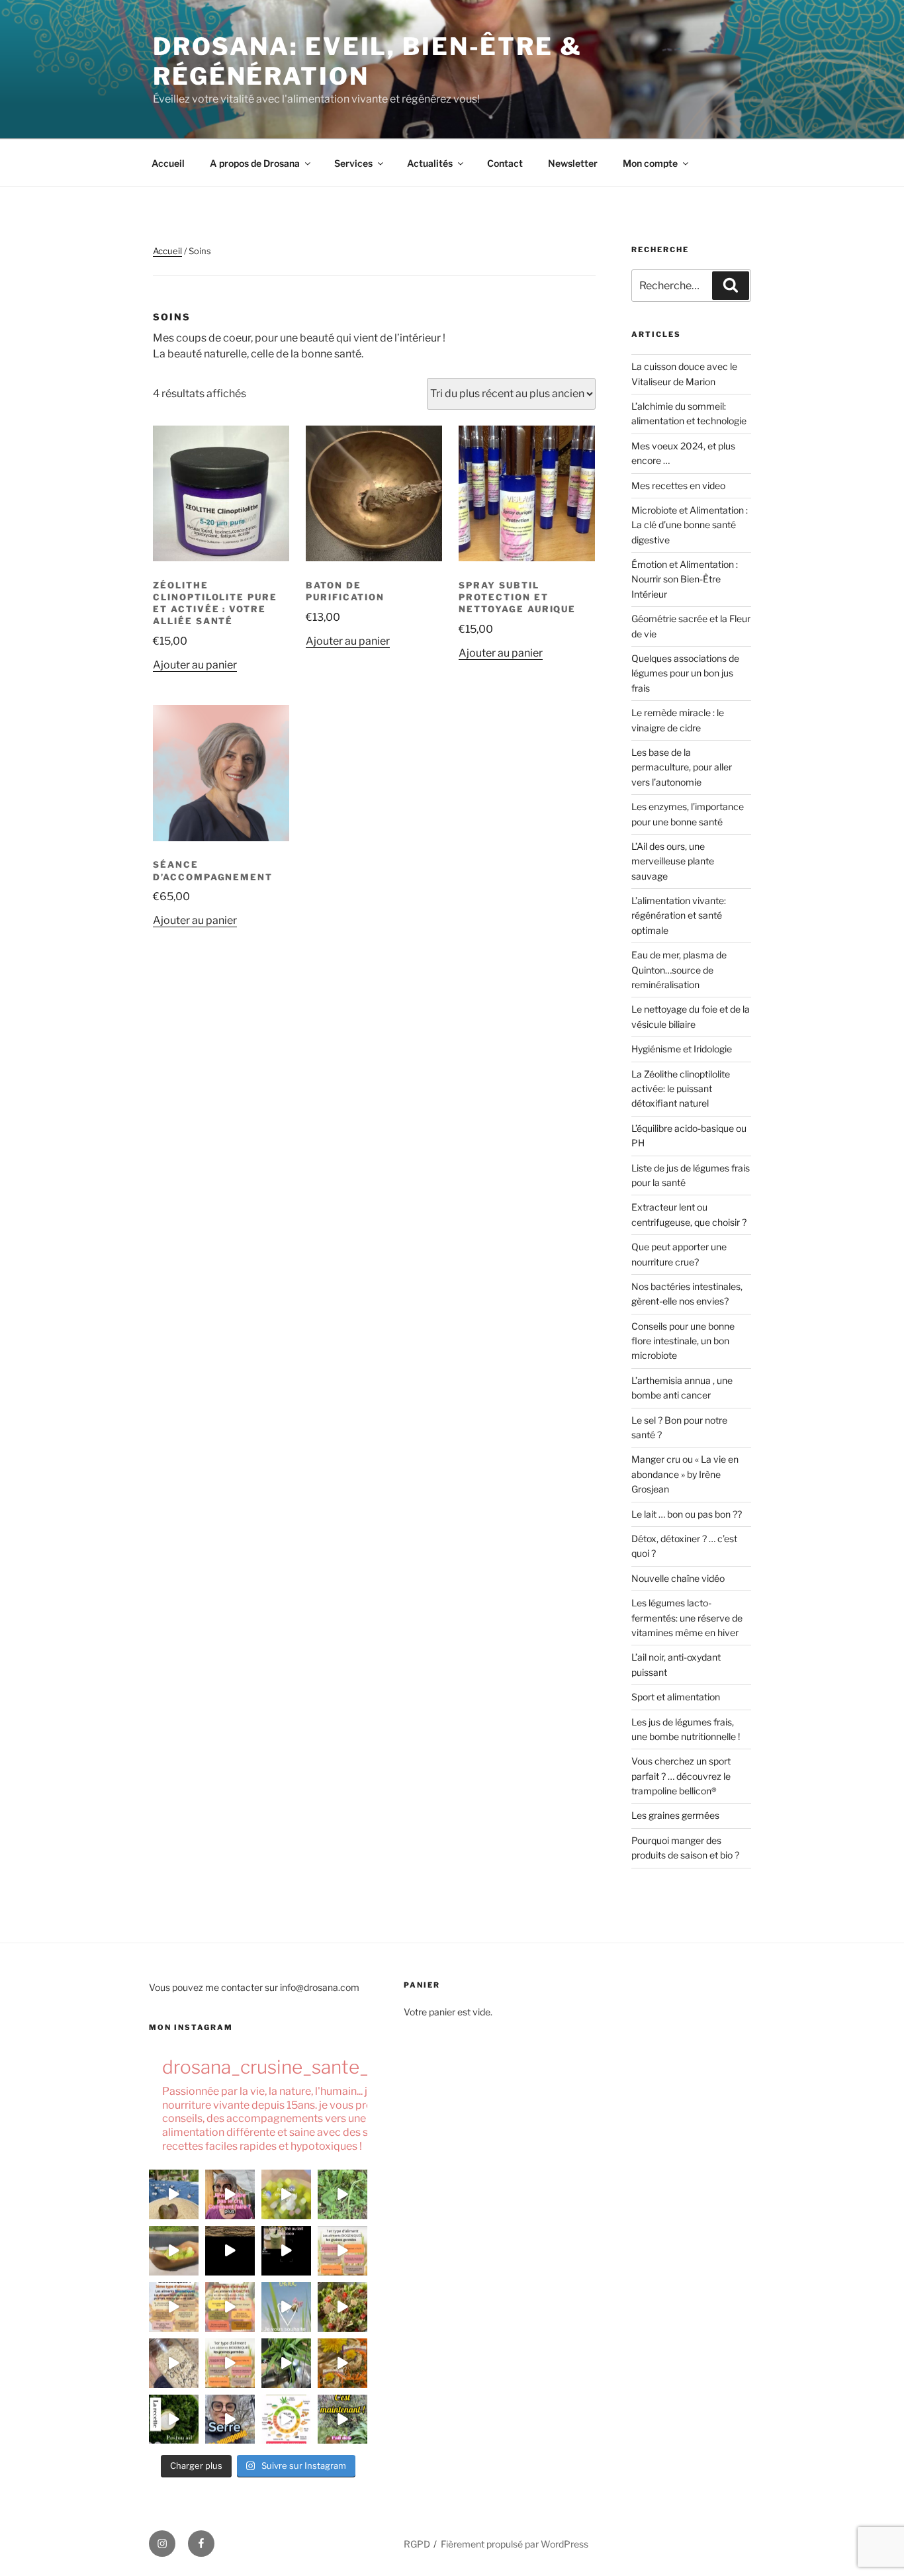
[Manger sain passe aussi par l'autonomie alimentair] (230, 2419)
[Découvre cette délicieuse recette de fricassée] (286, 2194)
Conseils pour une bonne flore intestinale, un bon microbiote (683, 1341)
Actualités (430, 163)
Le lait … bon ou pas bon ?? (687, 1514)
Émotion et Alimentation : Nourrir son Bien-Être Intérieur (685, 579)
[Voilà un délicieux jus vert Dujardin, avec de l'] (286, 2363)
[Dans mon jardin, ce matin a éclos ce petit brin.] (342, 2194)
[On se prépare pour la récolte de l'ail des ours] (342, 2419)
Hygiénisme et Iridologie (682, 1049)
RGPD (417, 2544)
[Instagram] (162, 2544)
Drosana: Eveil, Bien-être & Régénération (368, 61)
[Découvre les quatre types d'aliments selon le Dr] (342, 2251)
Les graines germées (675, 1815)
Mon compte (650, 163)
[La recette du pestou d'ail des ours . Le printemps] (174, 2419)
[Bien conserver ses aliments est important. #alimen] (174, 2363)
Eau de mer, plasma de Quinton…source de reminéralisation (679, 970)
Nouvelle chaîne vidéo (678, 1578)
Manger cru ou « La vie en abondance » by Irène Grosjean (685, 1474)
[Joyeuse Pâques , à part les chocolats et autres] (286, 2307)
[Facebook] (201, 2544)
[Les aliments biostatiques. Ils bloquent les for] (174, 2307)
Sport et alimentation (676, 1697)
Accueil (168, 163)
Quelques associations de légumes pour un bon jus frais (685, 673)
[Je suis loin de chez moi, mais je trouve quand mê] (286, 2251)
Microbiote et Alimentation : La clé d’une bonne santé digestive (690, 525)
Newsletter (573, 163)
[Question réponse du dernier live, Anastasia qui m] (230, 2194)
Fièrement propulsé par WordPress (515, 2544)
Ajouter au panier (195, 665)
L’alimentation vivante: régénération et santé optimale (679, 915)
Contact (505, 163)
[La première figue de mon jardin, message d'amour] (174, 2194)
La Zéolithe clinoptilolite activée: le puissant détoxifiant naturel (681, 1089)
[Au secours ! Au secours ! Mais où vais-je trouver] (286, 2419)
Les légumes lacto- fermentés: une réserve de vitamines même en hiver (687, 1618)
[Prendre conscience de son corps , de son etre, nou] (230, 2251)
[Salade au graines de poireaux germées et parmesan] (342, 2307)
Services (353, 163)
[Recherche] (731, 285)
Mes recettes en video (678, 485)
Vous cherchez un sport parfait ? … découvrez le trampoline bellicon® (681, 1776)
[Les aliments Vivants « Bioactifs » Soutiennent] (230, 2307)
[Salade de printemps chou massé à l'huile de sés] (342, 2363)
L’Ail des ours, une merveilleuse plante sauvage (673, 861)
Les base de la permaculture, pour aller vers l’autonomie (682, 767)
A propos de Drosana (255, 163)
